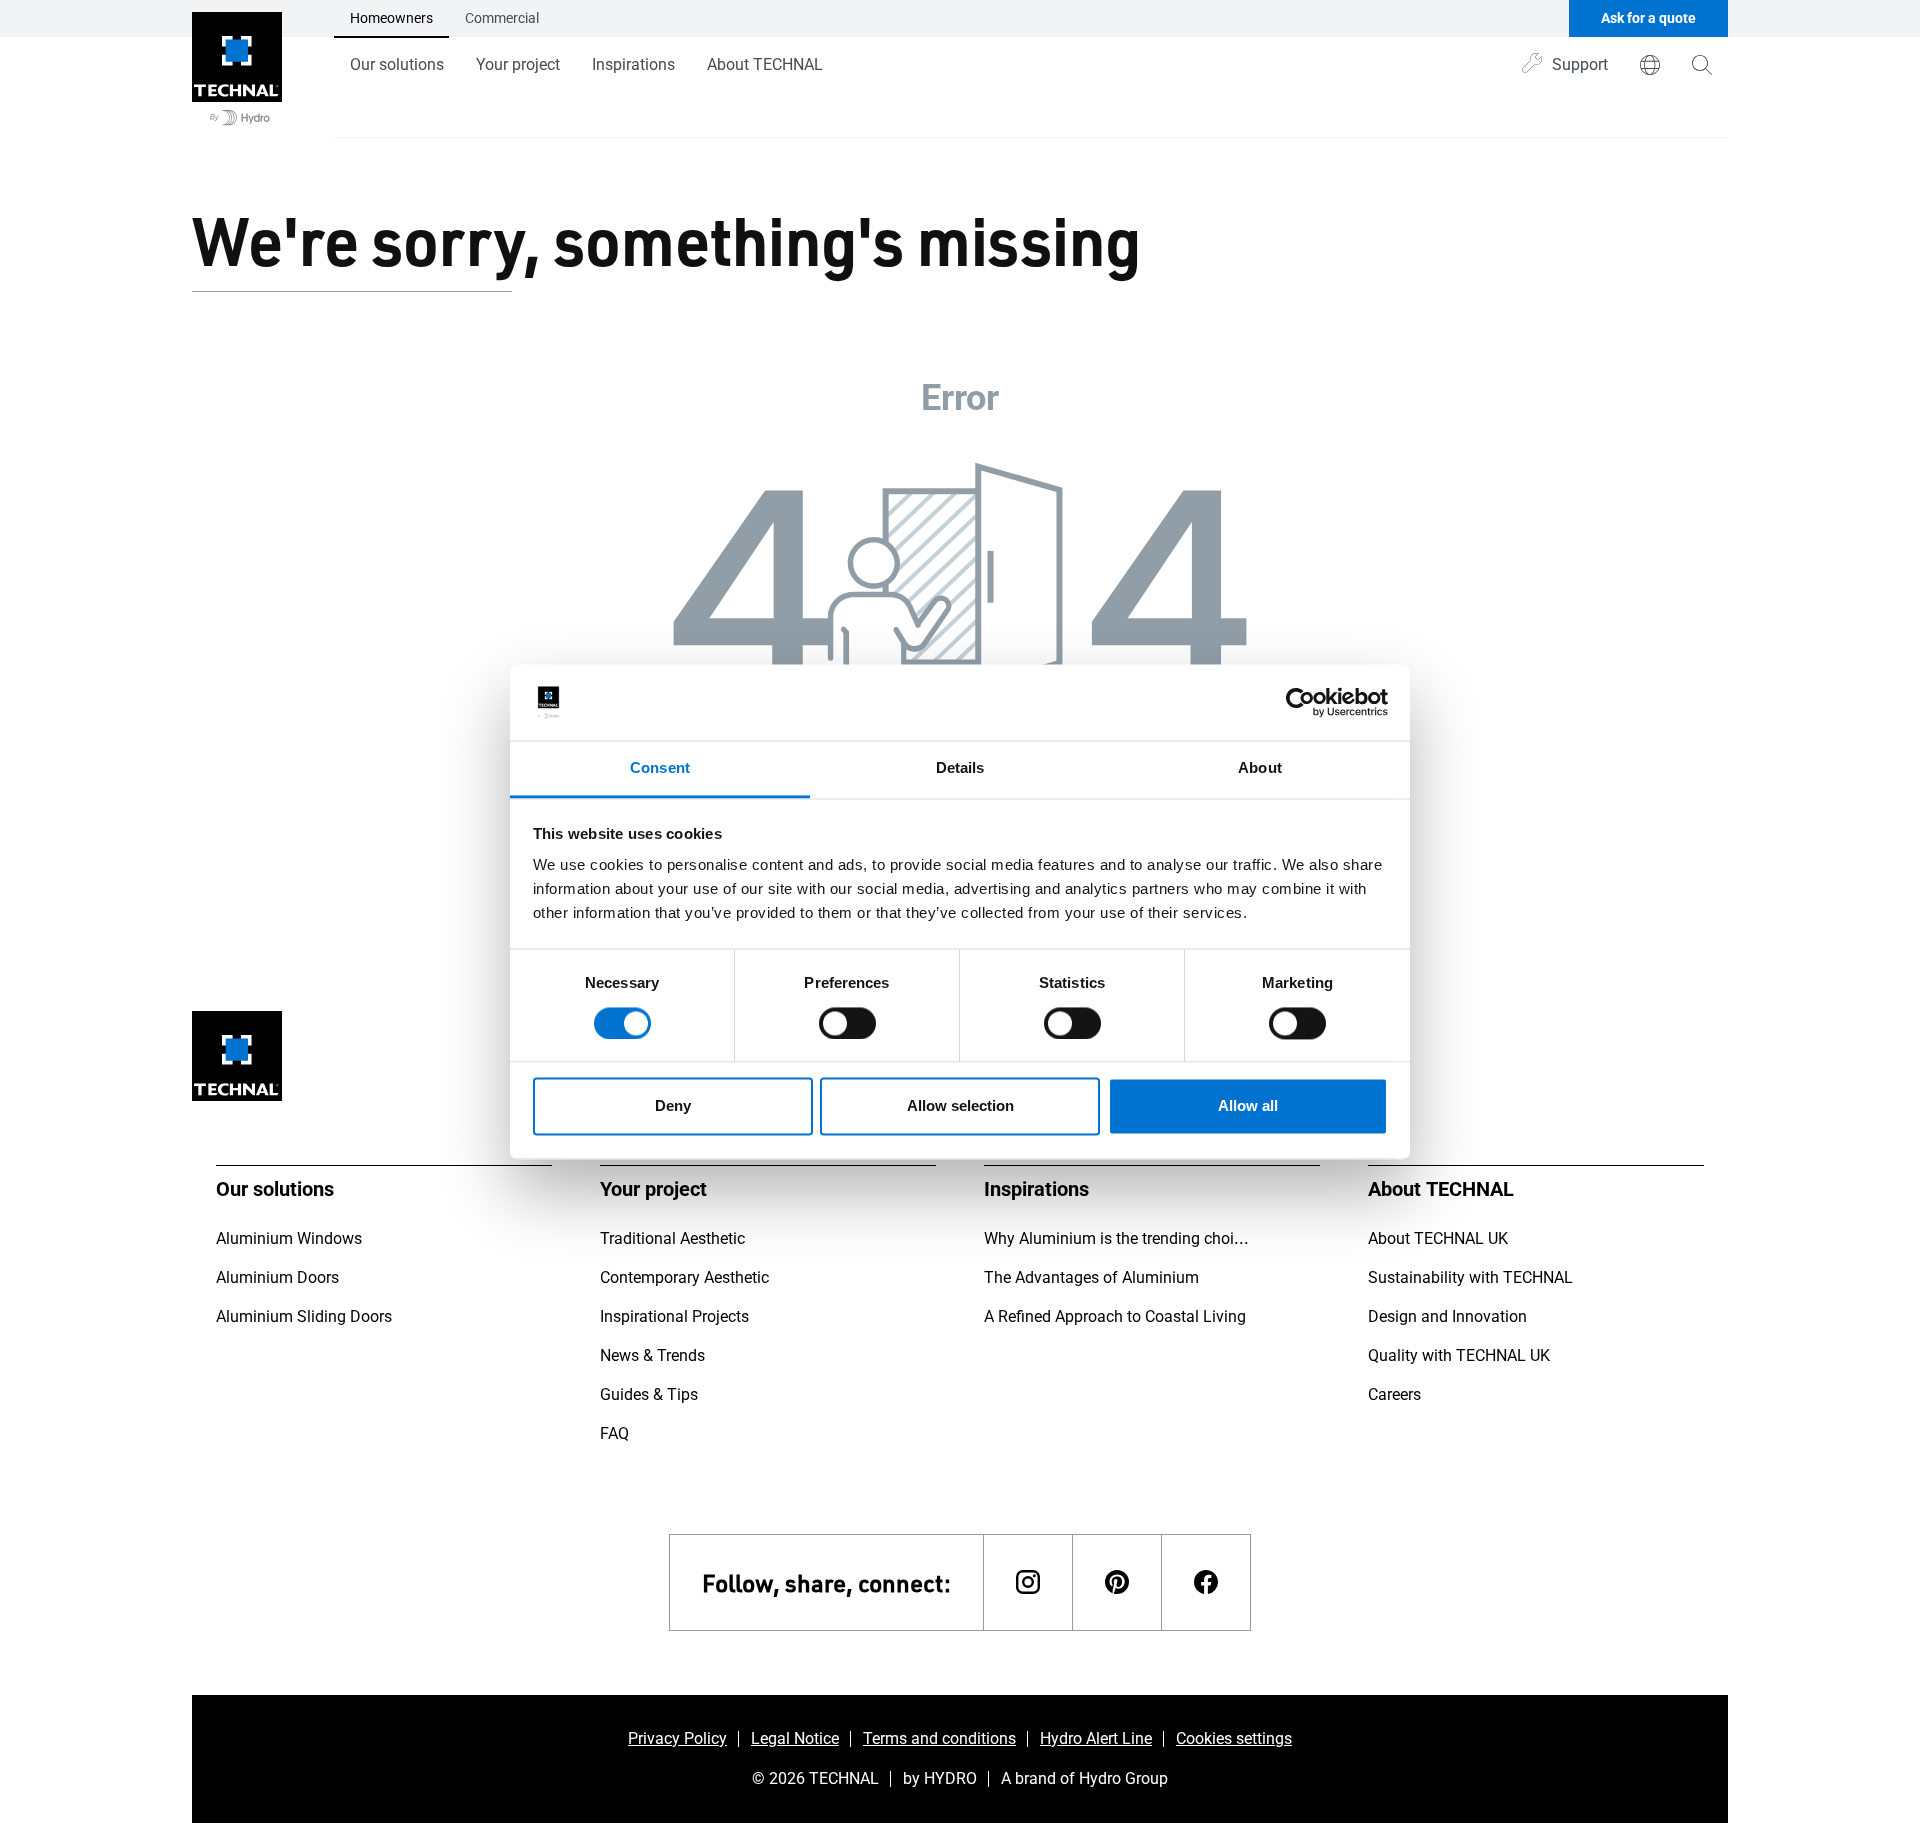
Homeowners (391, 18)
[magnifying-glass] (1702, 65)
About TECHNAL (765, 64)
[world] (1650, 65)
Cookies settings (1234, 1738)
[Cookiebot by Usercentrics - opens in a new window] (1300, 702)
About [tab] (1260, 768)
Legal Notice (795, 1738)
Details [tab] (960, 768)
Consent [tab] (660, 768)
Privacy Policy (677, 1738)
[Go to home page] (237, 69)
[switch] (847, 1023)
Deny (673, 1106)
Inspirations (633, 64)
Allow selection (960, 1106)
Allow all (1248, 1106)
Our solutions (397, 64)
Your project (518, 64)
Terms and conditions (939, 1738)
